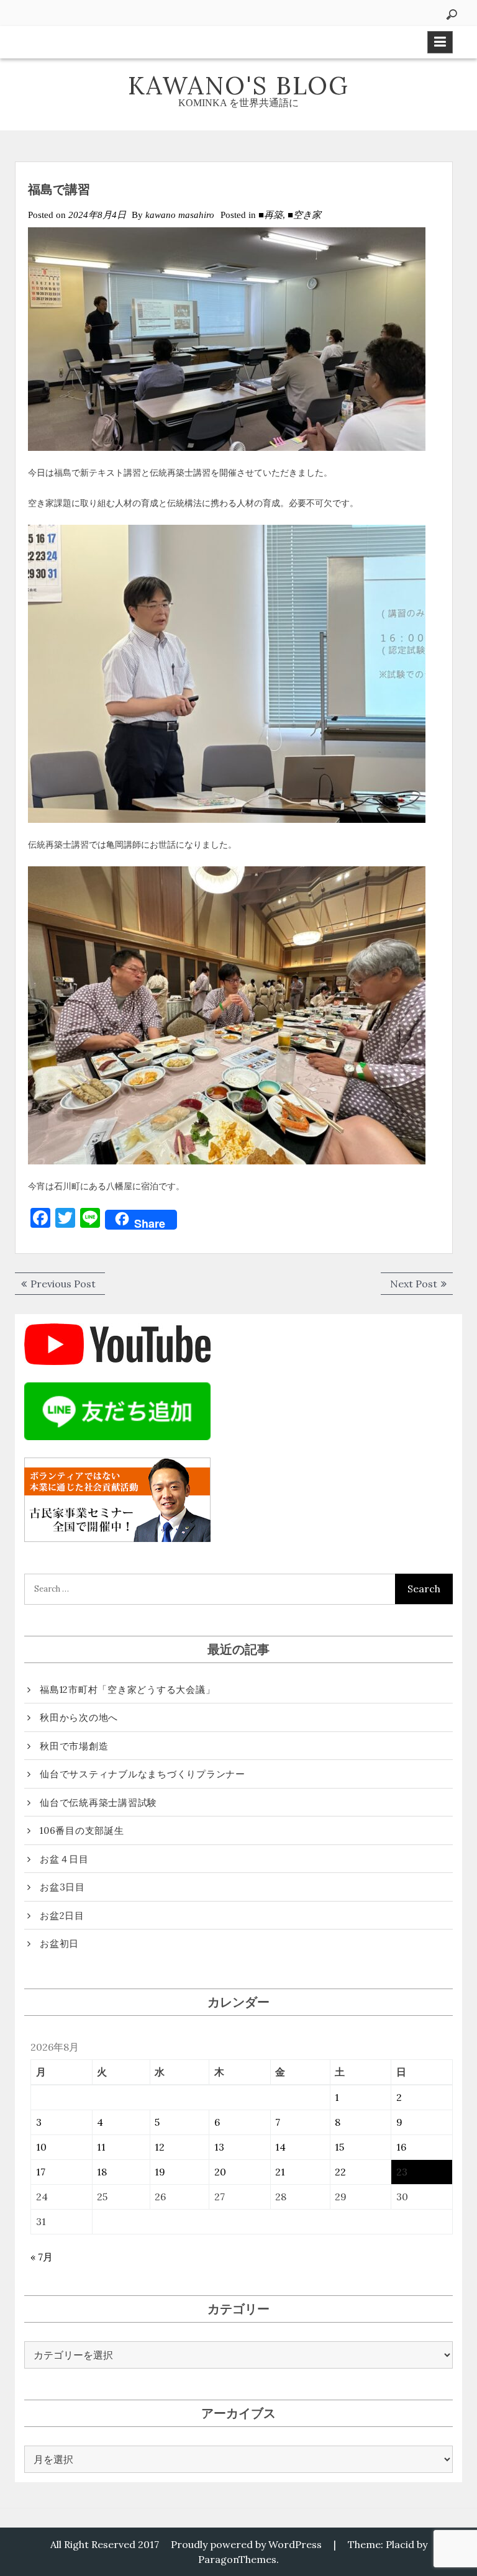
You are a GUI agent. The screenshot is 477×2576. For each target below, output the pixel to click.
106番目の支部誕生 (82, 1830)
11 (101, 2147)
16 (401, 2147)
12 (160, 2147)
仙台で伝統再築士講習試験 (98, 1803)
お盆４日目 (64, 1859)
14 (280, 2147)
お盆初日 (59, 1943)
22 (340, 2172)
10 (41, 2147)
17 (41, 2172)
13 (219, 2147)
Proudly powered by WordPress (246, 2544)
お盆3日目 (62, 1887)
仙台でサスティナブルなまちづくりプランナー (143, 1774)
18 (102, 2172)
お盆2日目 (62, 1916)
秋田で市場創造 (74, 1746)
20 (220, 2172)
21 (280, 2172)
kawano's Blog (238, 85)
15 (339, 2147)
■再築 (270, 215)
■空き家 (304, 215)
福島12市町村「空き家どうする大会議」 (127, 1689)
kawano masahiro (180, 215)
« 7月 (42, 2257)
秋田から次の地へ (79, 1717)
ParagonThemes (237, 2559)
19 (160, 2172)
